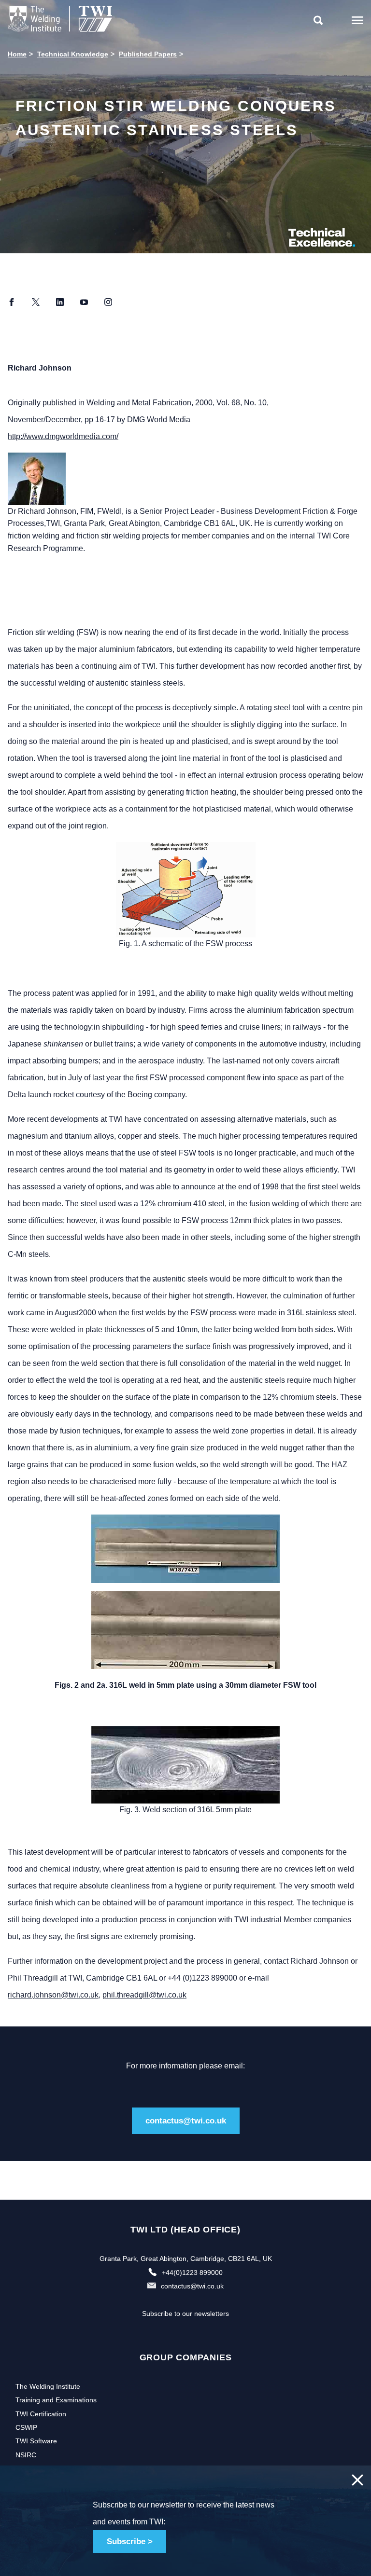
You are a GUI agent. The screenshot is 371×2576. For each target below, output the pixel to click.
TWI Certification (41, 2414)
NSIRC (26, 2455)
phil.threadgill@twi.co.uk (144, 1995)
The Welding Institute (48, 2386)
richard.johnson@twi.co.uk (53, 1995)
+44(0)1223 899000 (192, 2273)
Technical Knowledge (73, 54)
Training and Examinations (56, 2400)
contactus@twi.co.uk (186, 2121)
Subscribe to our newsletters (185, 2314)
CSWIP (26, 2427)
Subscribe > (130, 2542)
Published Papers (148, 54)
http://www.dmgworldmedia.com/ (63, 436)
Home (17, 54)
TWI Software (36, 2441)
